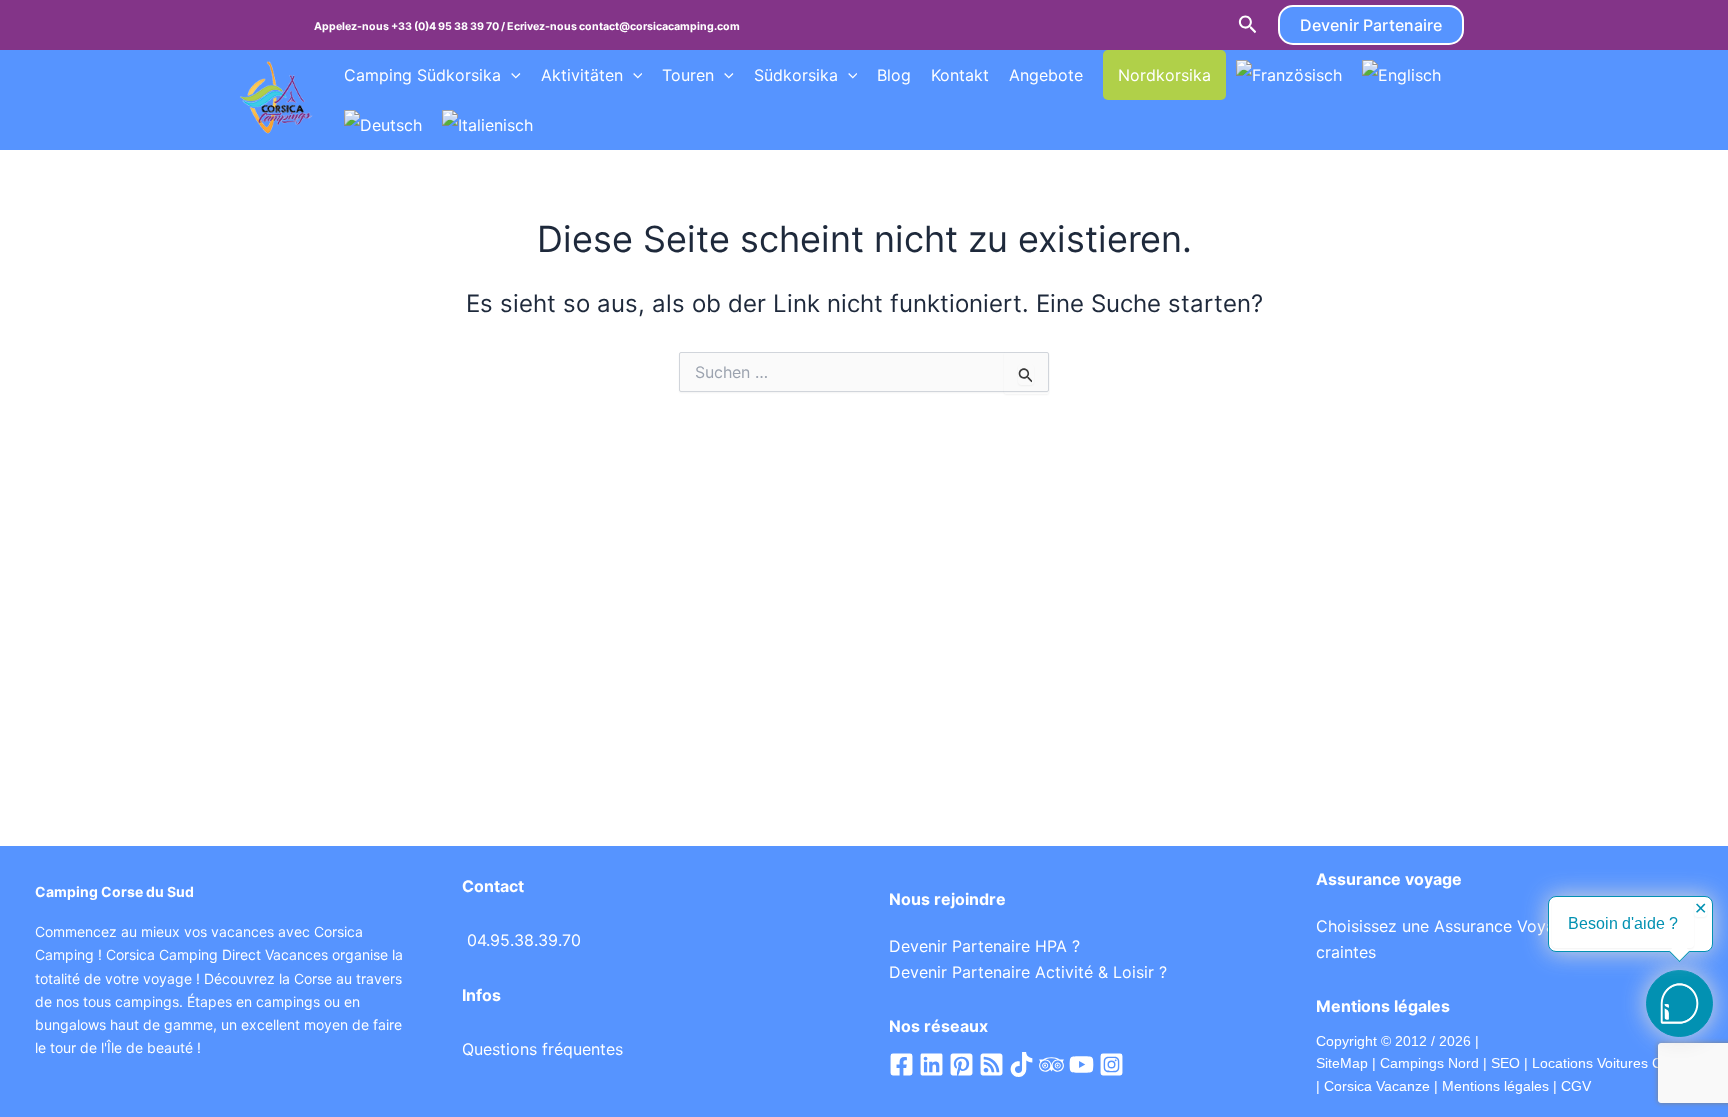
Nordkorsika (1164, 75)
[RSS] (991, 1064)
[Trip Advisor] (1051, 1064)
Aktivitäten (582, 75)
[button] (1248, 25)
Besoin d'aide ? (1623, 923)
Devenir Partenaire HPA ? (984, 946)
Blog (894, 75)
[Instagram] (1111, 1064)
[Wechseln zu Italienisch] (487, 125)
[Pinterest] (961, 1064)
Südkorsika (796, 75)
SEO (1503, 1063)
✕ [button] (1700, 909)
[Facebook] (901, 1064)
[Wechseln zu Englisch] (1401, 75)
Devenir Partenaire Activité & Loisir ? (1028, 972)
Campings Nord (1429, 1063)
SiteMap (1342, 1063)
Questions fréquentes (542, 1049)
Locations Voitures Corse (1611, 1063)
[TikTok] (1021, 1064)
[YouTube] (1081, 1064)
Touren (688, 75)
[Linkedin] (931, 1064)
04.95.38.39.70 (524, 940)
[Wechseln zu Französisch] (1289, 75)
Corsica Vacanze (1377, 1086)
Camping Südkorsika (422, 75)
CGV (1576, 1086)
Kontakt (960, 75)
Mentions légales (1495, 1086)
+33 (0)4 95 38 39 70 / (449, 26)
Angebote (1046, 75)
